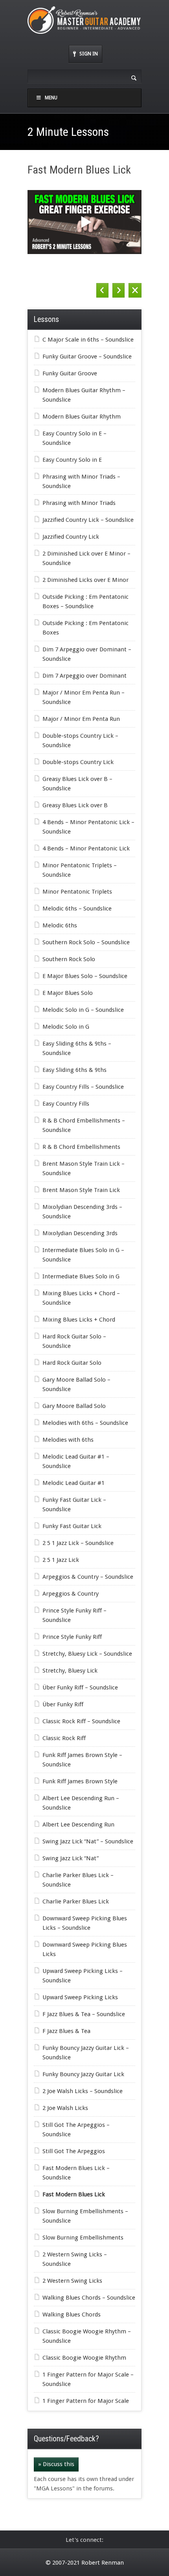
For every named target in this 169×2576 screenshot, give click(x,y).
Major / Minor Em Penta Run (81, 719)
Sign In (89, 54)
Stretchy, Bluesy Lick (70, 1671)
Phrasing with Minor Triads (79, 503)
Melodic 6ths (60, 925)
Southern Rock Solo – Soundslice (86, 942)
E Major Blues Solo (68, 993)
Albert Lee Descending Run (78, 1825)
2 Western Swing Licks (72, 2281)
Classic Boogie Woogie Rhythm (84, 2358)
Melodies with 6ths (68, 1440)
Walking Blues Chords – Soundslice (89, 2298)
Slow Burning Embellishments (83, 2238)
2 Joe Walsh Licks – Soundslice (83, 2091)
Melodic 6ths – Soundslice (77, 909)
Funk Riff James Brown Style (80, 1781)
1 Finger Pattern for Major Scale (86, 2401)
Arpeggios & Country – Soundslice (88, 1577)
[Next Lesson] (118, 290)
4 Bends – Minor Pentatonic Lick (86, 848)
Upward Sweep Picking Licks (80, 1997)
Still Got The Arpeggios (74, 2151)
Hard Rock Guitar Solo (72, 1363)
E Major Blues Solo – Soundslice (85, 976)
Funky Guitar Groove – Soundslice (87, 357)
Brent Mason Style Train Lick (81, 1190)
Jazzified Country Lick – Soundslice (88, 520)
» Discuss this (56, 2464)
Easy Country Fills (66, 1104)
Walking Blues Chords (72, 2315)
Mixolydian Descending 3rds (80, 1233)
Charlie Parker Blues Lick (76, 1901)
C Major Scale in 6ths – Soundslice (88, 340)
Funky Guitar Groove (70, 373)
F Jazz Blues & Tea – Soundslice (84, 2014)
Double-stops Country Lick (78, 762)
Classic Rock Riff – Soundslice (81, 1721)
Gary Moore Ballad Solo (74, 1406)
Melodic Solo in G (66, 1027)
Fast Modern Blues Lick (74, 2194)
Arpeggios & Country (71, 1594)
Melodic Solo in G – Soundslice (83, 1010)
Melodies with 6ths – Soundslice (85, 1423)
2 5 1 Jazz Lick (61, 1560)
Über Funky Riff (63, 1704)
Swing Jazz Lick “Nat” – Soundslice (88, 1841)
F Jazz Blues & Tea (66, 2031)
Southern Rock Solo (69, 959)
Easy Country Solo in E (72, 460)
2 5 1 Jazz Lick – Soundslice (78, 1543)
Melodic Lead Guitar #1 (73, 1483)
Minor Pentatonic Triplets (77, 892)
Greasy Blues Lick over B (75, 805)
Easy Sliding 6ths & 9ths (74, 1070)
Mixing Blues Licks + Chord (79, 1320)
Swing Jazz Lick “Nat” (71, 1858)
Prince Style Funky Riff (72, 1637)
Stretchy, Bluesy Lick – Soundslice (87, 1654)
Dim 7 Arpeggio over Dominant (84, 676)
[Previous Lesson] (102, 290)
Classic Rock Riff (64, 1738)
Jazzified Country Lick (71, 537)
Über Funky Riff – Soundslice (80, 1687)
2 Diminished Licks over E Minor (85, 580)
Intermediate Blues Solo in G (81, 1276)
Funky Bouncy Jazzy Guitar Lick (83, 2074)
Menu (51, 98)
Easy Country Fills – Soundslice (83, 1087)
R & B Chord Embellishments (81, 1147)
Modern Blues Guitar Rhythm (82, 417)
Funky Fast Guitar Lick (72, 1526)
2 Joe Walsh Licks (65, 2108)
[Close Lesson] (135, 290)
